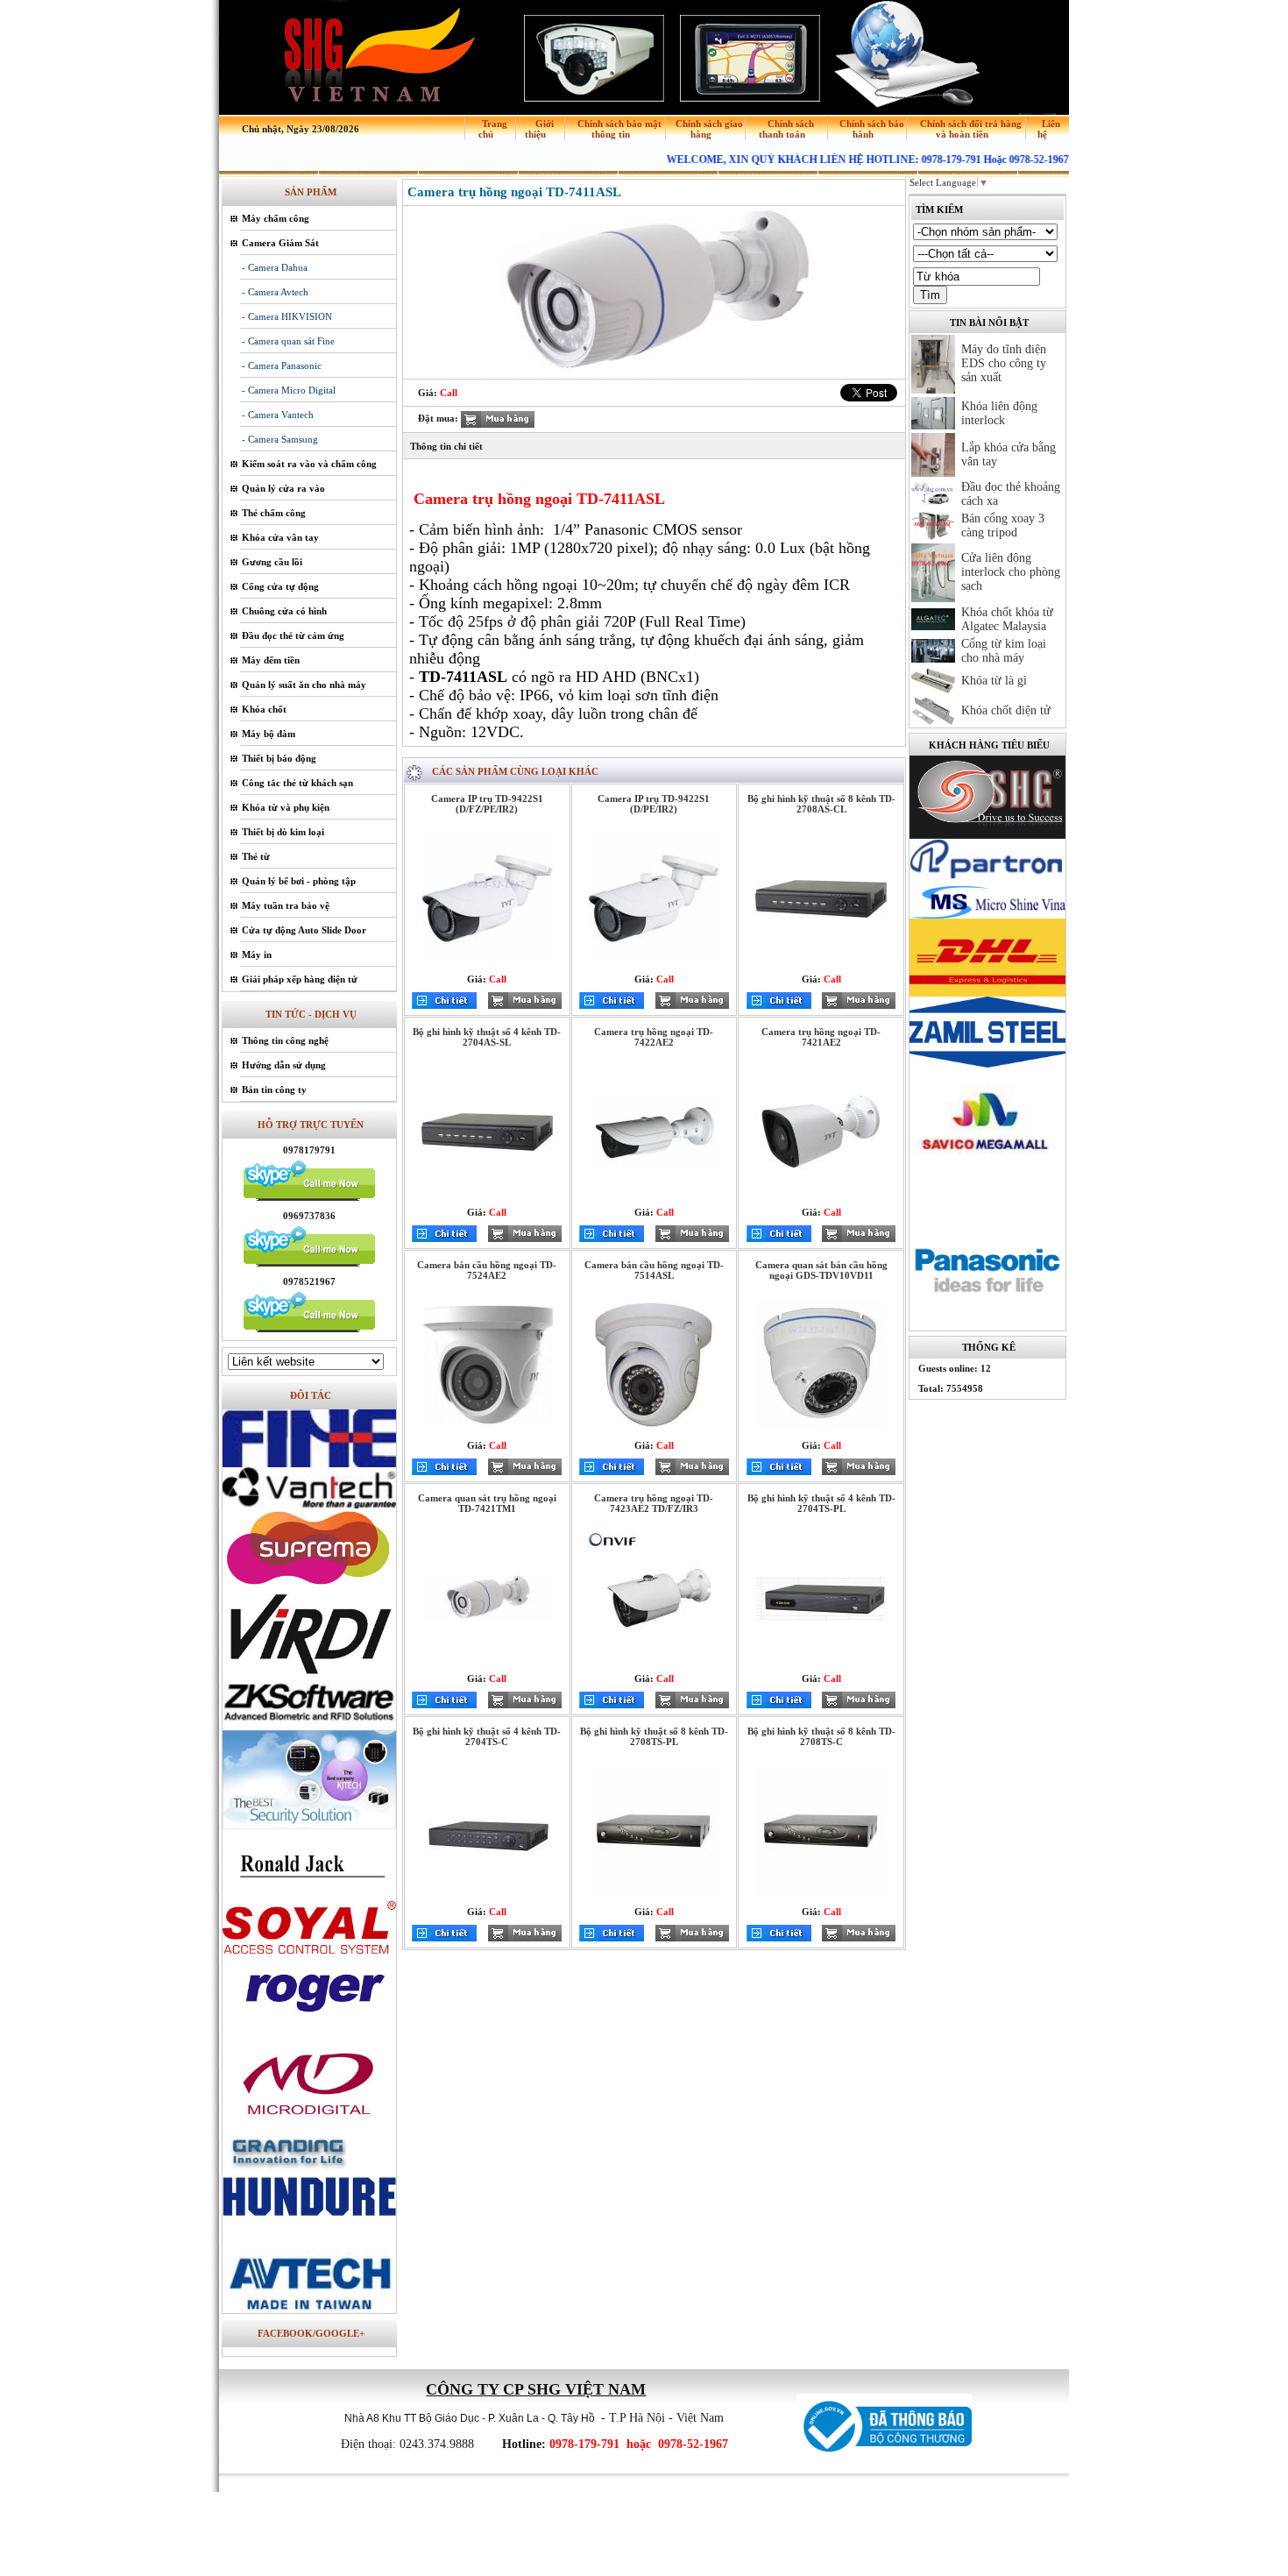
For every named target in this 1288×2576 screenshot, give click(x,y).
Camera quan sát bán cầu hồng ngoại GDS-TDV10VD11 (821, 1270)
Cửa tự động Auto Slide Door (304, 930)
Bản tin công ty (274, 1089)
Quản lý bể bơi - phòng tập (299, 881)
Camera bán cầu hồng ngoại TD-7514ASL (654, 1270)
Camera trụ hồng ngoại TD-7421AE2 (821, 1037)
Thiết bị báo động (279, 758)
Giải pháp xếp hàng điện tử (300, 979)
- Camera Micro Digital (289, 390)
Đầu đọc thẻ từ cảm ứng (293, 635)
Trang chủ (493, 129)
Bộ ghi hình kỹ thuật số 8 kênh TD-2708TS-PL (654, 1736)
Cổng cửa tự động (280, 586)
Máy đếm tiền (271, 660)
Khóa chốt (264, 709)
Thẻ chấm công (274, 513)
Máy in (257, 954)
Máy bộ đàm (269, 734)
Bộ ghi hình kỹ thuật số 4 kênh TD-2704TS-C (487, 1736)
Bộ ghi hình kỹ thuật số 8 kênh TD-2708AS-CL (821, 804)
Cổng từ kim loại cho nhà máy (1004, 651)
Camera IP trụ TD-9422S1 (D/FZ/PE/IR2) (487, 804)
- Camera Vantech (278, 415)
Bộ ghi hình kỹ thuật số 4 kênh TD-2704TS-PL (821, 1503)
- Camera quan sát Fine (288, 341)
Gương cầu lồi (272, 562)
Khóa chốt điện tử (1006, 710)
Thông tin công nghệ (285, 1040)
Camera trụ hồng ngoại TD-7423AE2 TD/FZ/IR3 (654, 1503)
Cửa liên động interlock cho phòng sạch (1011, 572)
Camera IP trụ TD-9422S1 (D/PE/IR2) (654, 804)
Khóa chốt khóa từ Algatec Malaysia (1007, 619)
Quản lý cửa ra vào (283, 488)
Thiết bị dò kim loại (283, 832)
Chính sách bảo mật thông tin (619, 129)
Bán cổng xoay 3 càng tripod (1003, 525)
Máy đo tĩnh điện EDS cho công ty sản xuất (1004, 363)
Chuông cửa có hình (284, 611)
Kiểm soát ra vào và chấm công (309, 464)
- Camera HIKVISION (287, 316)
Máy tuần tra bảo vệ (286, 905)
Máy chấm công (276, 218)
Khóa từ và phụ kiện (286, 807)
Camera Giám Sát (280, 243)
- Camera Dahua (275, 267)
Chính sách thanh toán (786, 129)
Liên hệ (1049, 129)
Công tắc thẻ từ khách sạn (297, 783)
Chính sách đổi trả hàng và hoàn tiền (971, 129)
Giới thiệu (539, 129)
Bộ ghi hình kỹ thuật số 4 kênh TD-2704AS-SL (487, 1037)
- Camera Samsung (280, 439)
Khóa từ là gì (994, 681)
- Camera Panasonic (282, 365)
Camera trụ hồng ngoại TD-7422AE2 (654, 1037)
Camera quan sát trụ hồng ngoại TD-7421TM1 (487, 1503)
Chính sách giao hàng (709, 129)
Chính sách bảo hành (872, 129)
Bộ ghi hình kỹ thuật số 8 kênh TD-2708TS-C (821, 1736)
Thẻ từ (256, 856)
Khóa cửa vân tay (280, 537)
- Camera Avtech (275, 292)
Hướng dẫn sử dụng (284, 1065)
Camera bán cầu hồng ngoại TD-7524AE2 (487, 1270)
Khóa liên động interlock (999, 413)
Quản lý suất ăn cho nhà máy (304, 685)
